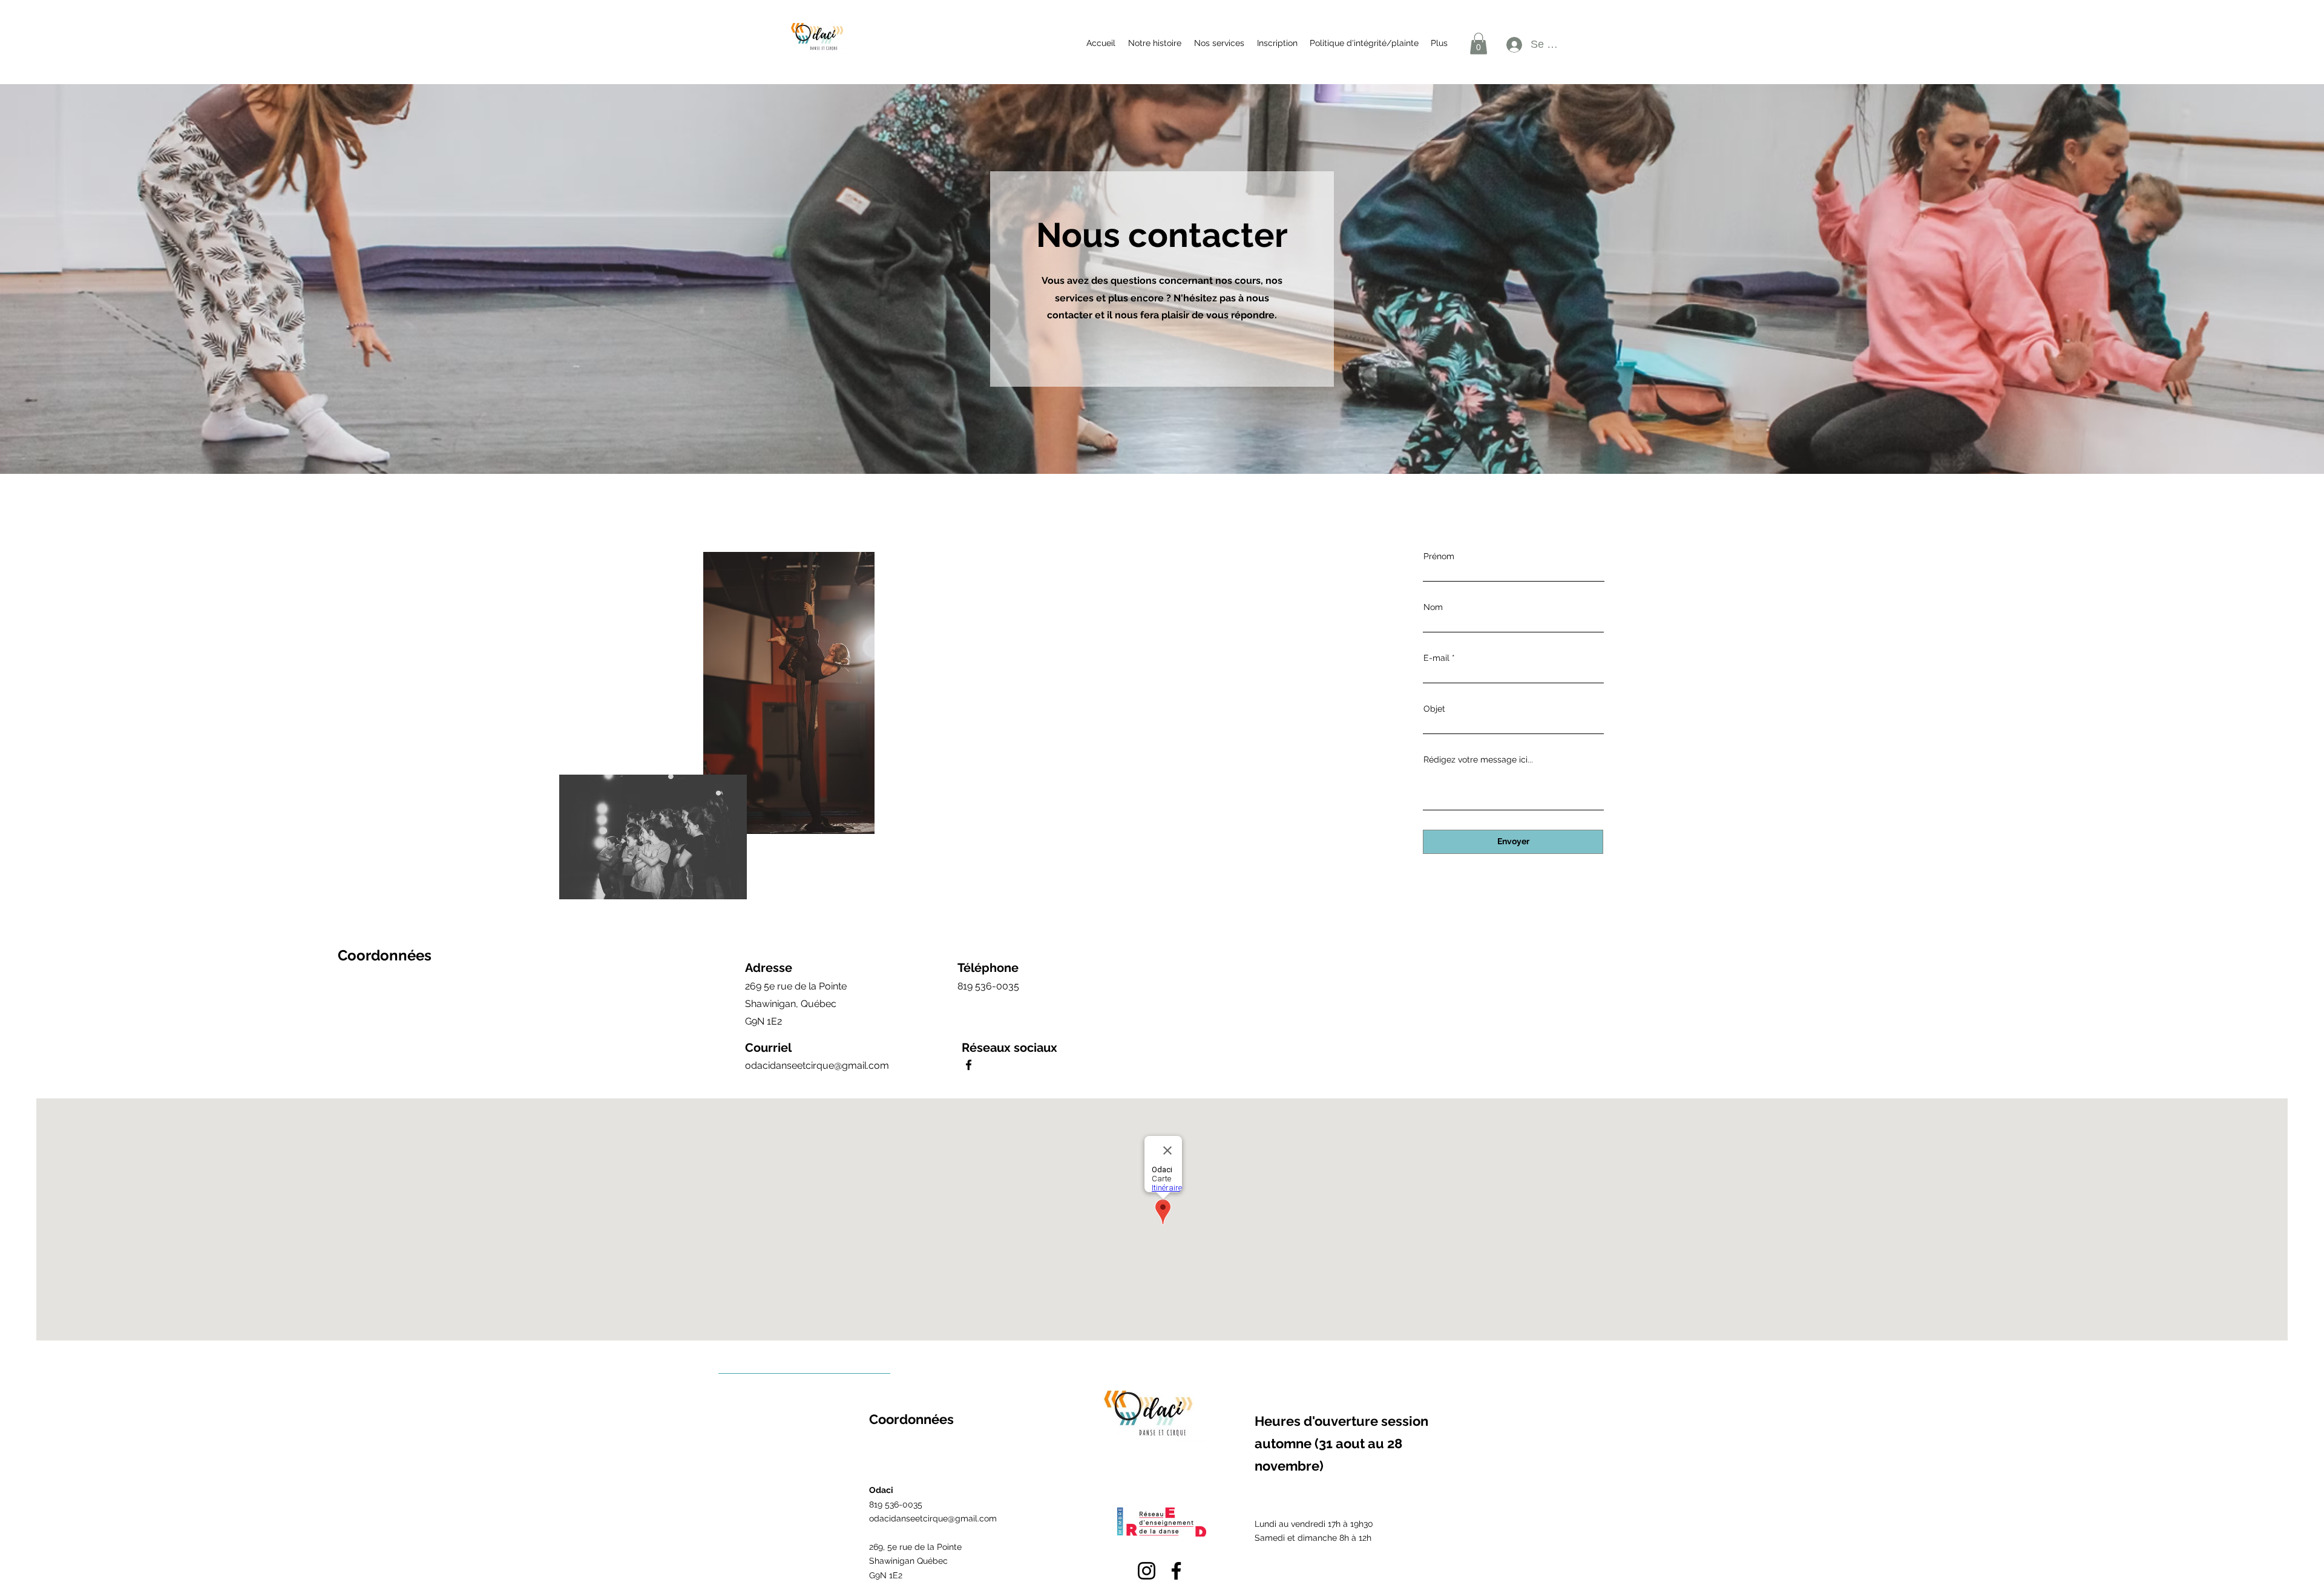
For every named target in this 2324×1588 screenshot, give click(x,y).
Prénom (1439, 556)
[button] (1219, 43)
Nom (1433, 607)
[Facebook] (969, 1065)
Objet (1434, 709)
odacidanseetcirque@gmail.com (817, 1065)
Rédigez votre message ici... (1478, 760)
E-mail (1436, 658)
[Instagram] (1147, 1571)
